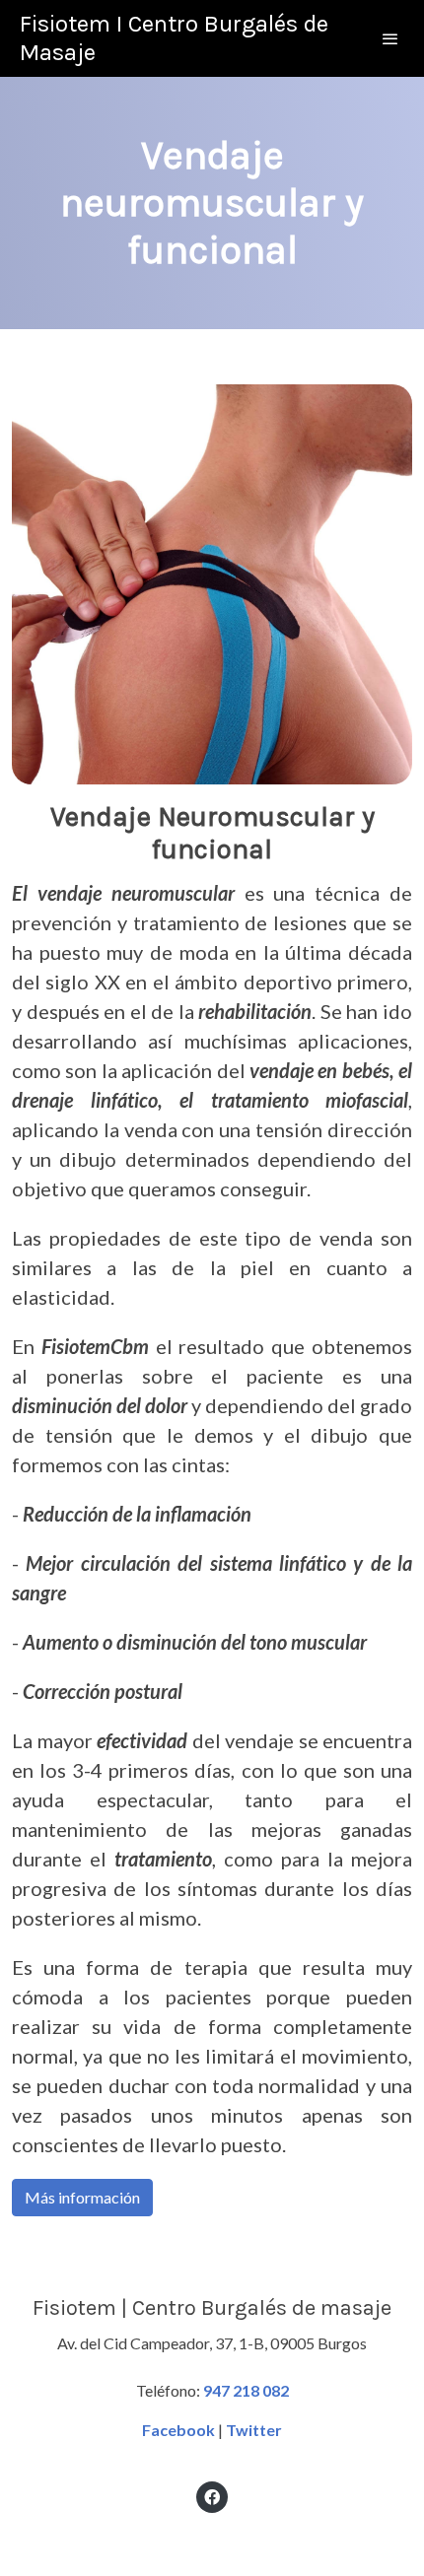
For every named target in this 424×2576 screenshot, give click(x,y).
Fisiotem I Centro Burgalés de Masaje (174, 38)
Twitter (254, 2430)
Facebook (178, 2430)
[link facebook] (212, 2496)
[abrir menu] (390, 38)
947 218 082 (246, 2390)
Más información (82, 2197)
